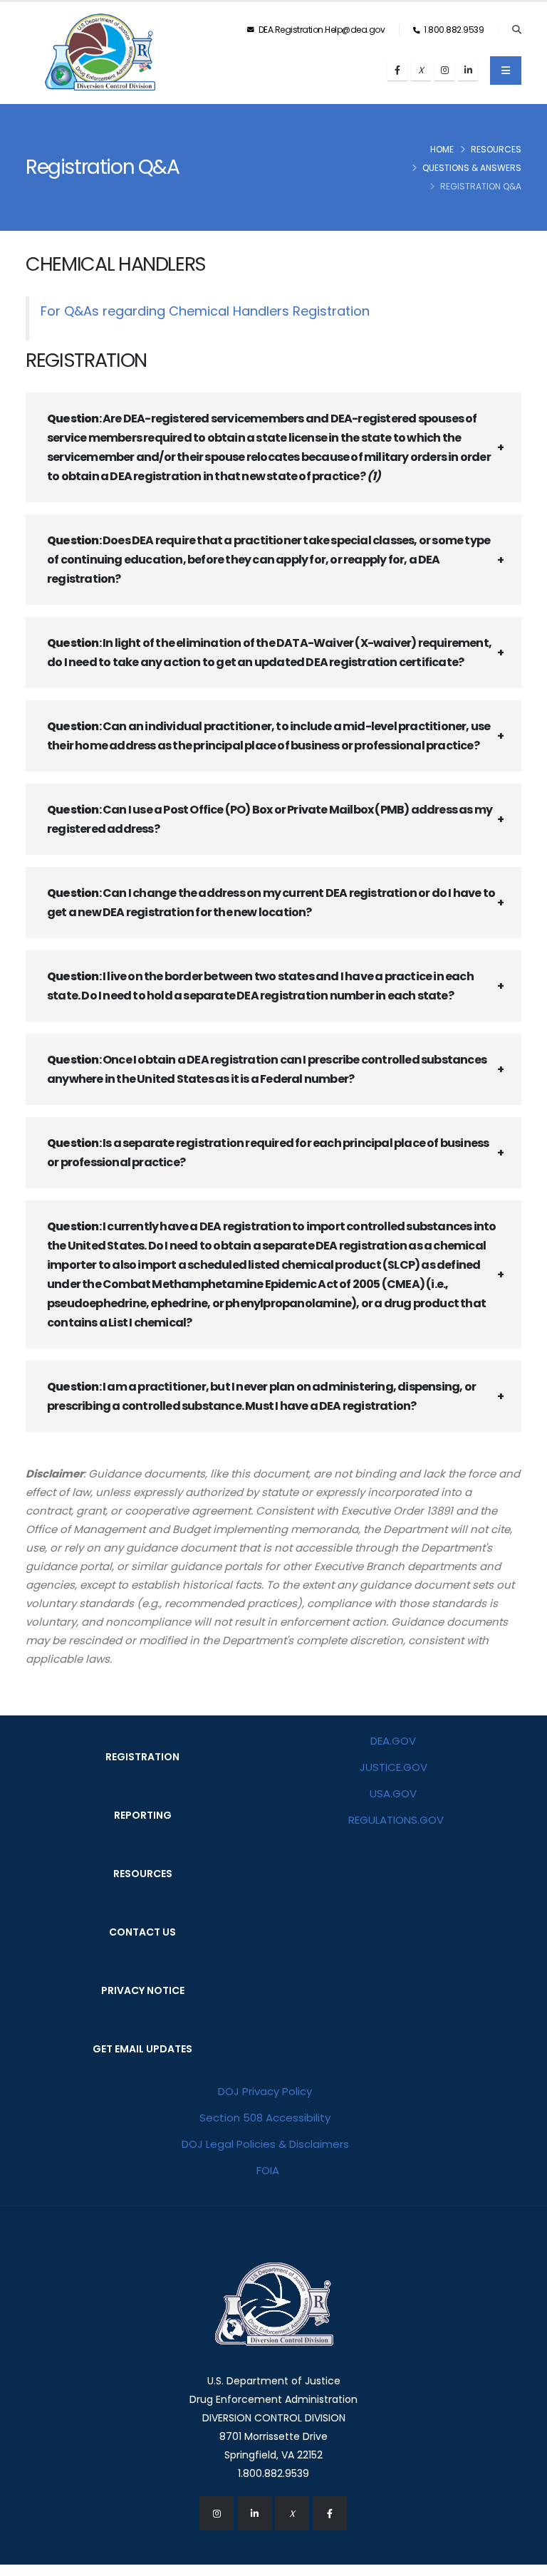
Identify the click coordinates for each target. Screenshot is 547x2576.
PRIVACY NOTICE (143, 1990)
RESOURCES (143, 1874)
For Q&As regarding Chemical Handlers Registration (205, 311)
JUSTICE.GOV (394, 1767)
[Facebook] (397, 71)
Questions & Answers (472, 168)
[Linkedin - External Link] (254, 2513)
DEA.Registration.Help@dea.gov (321, 30)
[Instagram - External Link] (217, 2513)
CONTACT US (142, 1932)
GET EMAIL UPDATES (142, 2049)
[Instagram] (444, 71)
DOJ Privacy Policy (265, 2091)
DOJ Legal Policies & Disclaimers (265, 2144)
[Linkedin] (468, 71)
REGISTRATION (142, 1757)
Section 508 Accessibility (265, 2118)
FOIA (268, 2170)
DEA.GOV (393, 1741)
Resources (496, 149)
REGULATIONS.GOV (396, 1820)
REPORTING (143, 1815)
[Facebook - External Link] (330, 2513)
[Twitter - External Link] (292, 2513)
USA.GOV (393, 1793)
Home (442, 149)
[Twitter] (421, 71)
